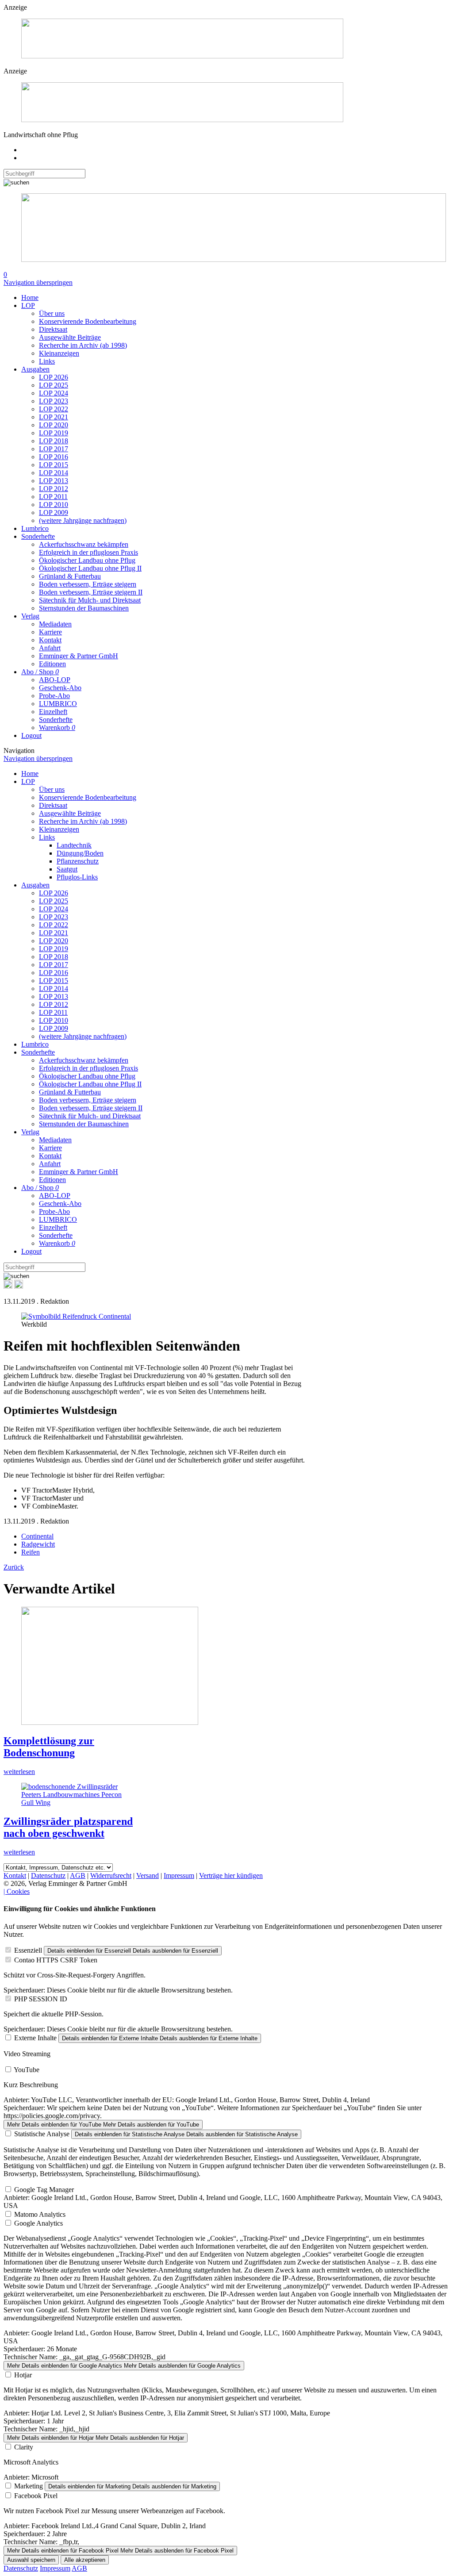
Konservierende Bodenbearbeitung (88, 321)
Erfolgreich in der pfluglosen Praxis (88, 552)
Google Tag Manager (44, 2190)
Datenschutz (48, 1875)
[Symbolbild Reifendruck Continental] (76, 1316)
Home (30, 298)
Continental (37, 1536)
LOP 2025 (54, 385)
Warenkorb (57, 727)
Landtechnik (74, 845)
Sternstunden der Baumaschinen (84, 608)
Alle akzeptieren (85, 2560)
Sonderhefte (38, 536)
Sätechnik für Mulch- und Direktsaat (90, 600)
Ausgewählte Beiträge (70, 337)
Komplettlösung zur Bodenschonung (49, 1747)
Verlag (30, 616)
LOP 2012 (54, 489)
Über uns (52, 313)
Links (47, 361)
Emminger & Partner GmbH (79, 656)
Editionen (52, 664)
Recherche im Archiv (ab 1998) (83, 345)
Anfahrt (50, 648)
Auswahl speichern (31, 2560)
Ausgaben (35, 369)
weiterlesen (19, 1772)
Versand (148, 1875)
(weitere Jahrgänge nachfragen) (83, 520)
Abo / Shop (40, 672)
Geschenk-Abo (60, 688)
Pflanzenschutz (78, 861)
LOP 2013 (54, 481)
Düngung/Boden (80, 853)
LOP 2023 (54, 401)
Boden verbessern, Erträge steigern (88, 584)
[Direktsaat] (182, 56)
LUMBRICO (58, 704)
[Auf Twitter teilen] (19, 1286)
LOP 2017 (54, 449)
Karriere (50, 632)
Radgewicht (38, 1544)
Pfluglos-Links (77, 877)
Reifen (31, 1552)
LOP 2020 (54, 425)
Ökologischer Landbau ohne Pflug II (90, 568)
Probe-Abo (54, 696)
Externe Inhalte (35, 2038)
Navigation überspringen (38, 282)
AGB (78, 1875)
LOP (28, 305)
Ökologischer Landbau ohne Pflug (87, 560)
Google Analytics (38, 2223)
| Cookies (17, 1891)
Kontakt (50, 640)
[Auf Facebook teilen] (8, 1286)
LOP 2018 (54, 441)
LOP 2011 (53, 497)
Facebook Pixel (36, 2496)
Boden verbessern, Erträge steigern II (91, 592)
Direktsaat (53, 329)
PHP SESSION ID (41, 1999)
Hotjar (23, 2375)
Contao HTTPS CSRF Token (56, 1960)
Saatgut (67, 869)
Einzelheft (53, 712)
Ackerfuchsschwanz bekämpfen (84, 544)
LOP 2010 (54, 505)
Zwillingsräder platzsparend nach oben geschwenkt (68, 1827)
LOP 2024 (54, 393)
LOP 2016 (54, 457)
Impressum (179, 1875)
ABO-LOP (55, 680)
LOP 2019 (54, 433)
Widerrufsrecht (111, 1875)
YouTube (27, 2070)
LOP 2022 (54, 409)
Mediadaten (55, 624)
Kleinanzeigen (59, 353)
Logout (31, 735)
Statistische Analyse (42, 2134)
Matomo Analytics (40, 2214)
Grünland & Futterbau (70, 576)
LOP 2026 (54, 377)
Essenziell (28, 1950)
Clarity (24, 2447)
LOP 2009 (54, 513)
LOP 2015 (54, 465)
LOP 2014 (54, 473)
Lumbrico (35, 528)
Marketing (29, 2486)
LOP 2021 (54, 417)
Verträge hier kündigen (231, 1875)
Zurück (14, 1567)
